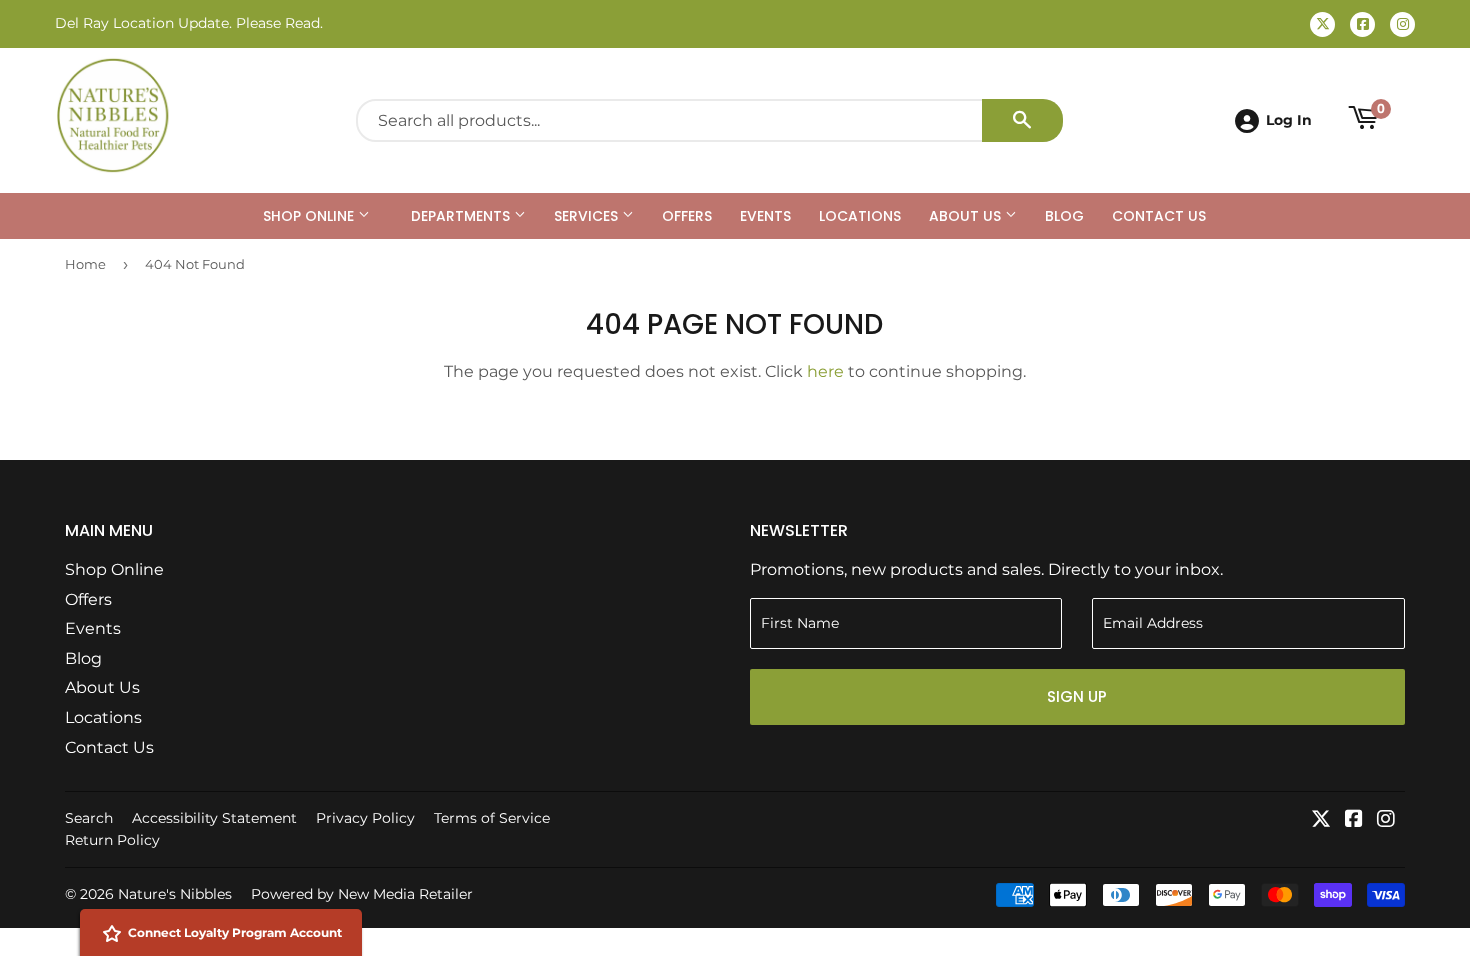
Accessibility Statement (214, 818)
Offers (687, 216)
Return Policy (112, 840)
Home (85, 264)
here (825, 371)
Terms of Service (492, 818)
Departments (462, 216)
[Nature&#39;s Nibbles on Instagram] (1386, 820)
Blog (1064, 216)
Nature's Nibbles (175, 894)
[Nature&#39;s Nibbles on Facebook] (1354, 820)
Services (588, 216)
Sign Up (1077, 696)
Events (765, 216)
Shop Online (310, 216)
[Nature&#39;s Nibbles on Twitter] (1321, 820)
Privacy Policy (365, 818)
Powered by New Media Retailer (362, 894)
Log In (1289, 120)
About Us (967, 216)
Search (89, 818)
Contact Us (1159, 216)
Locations (860, 216)
